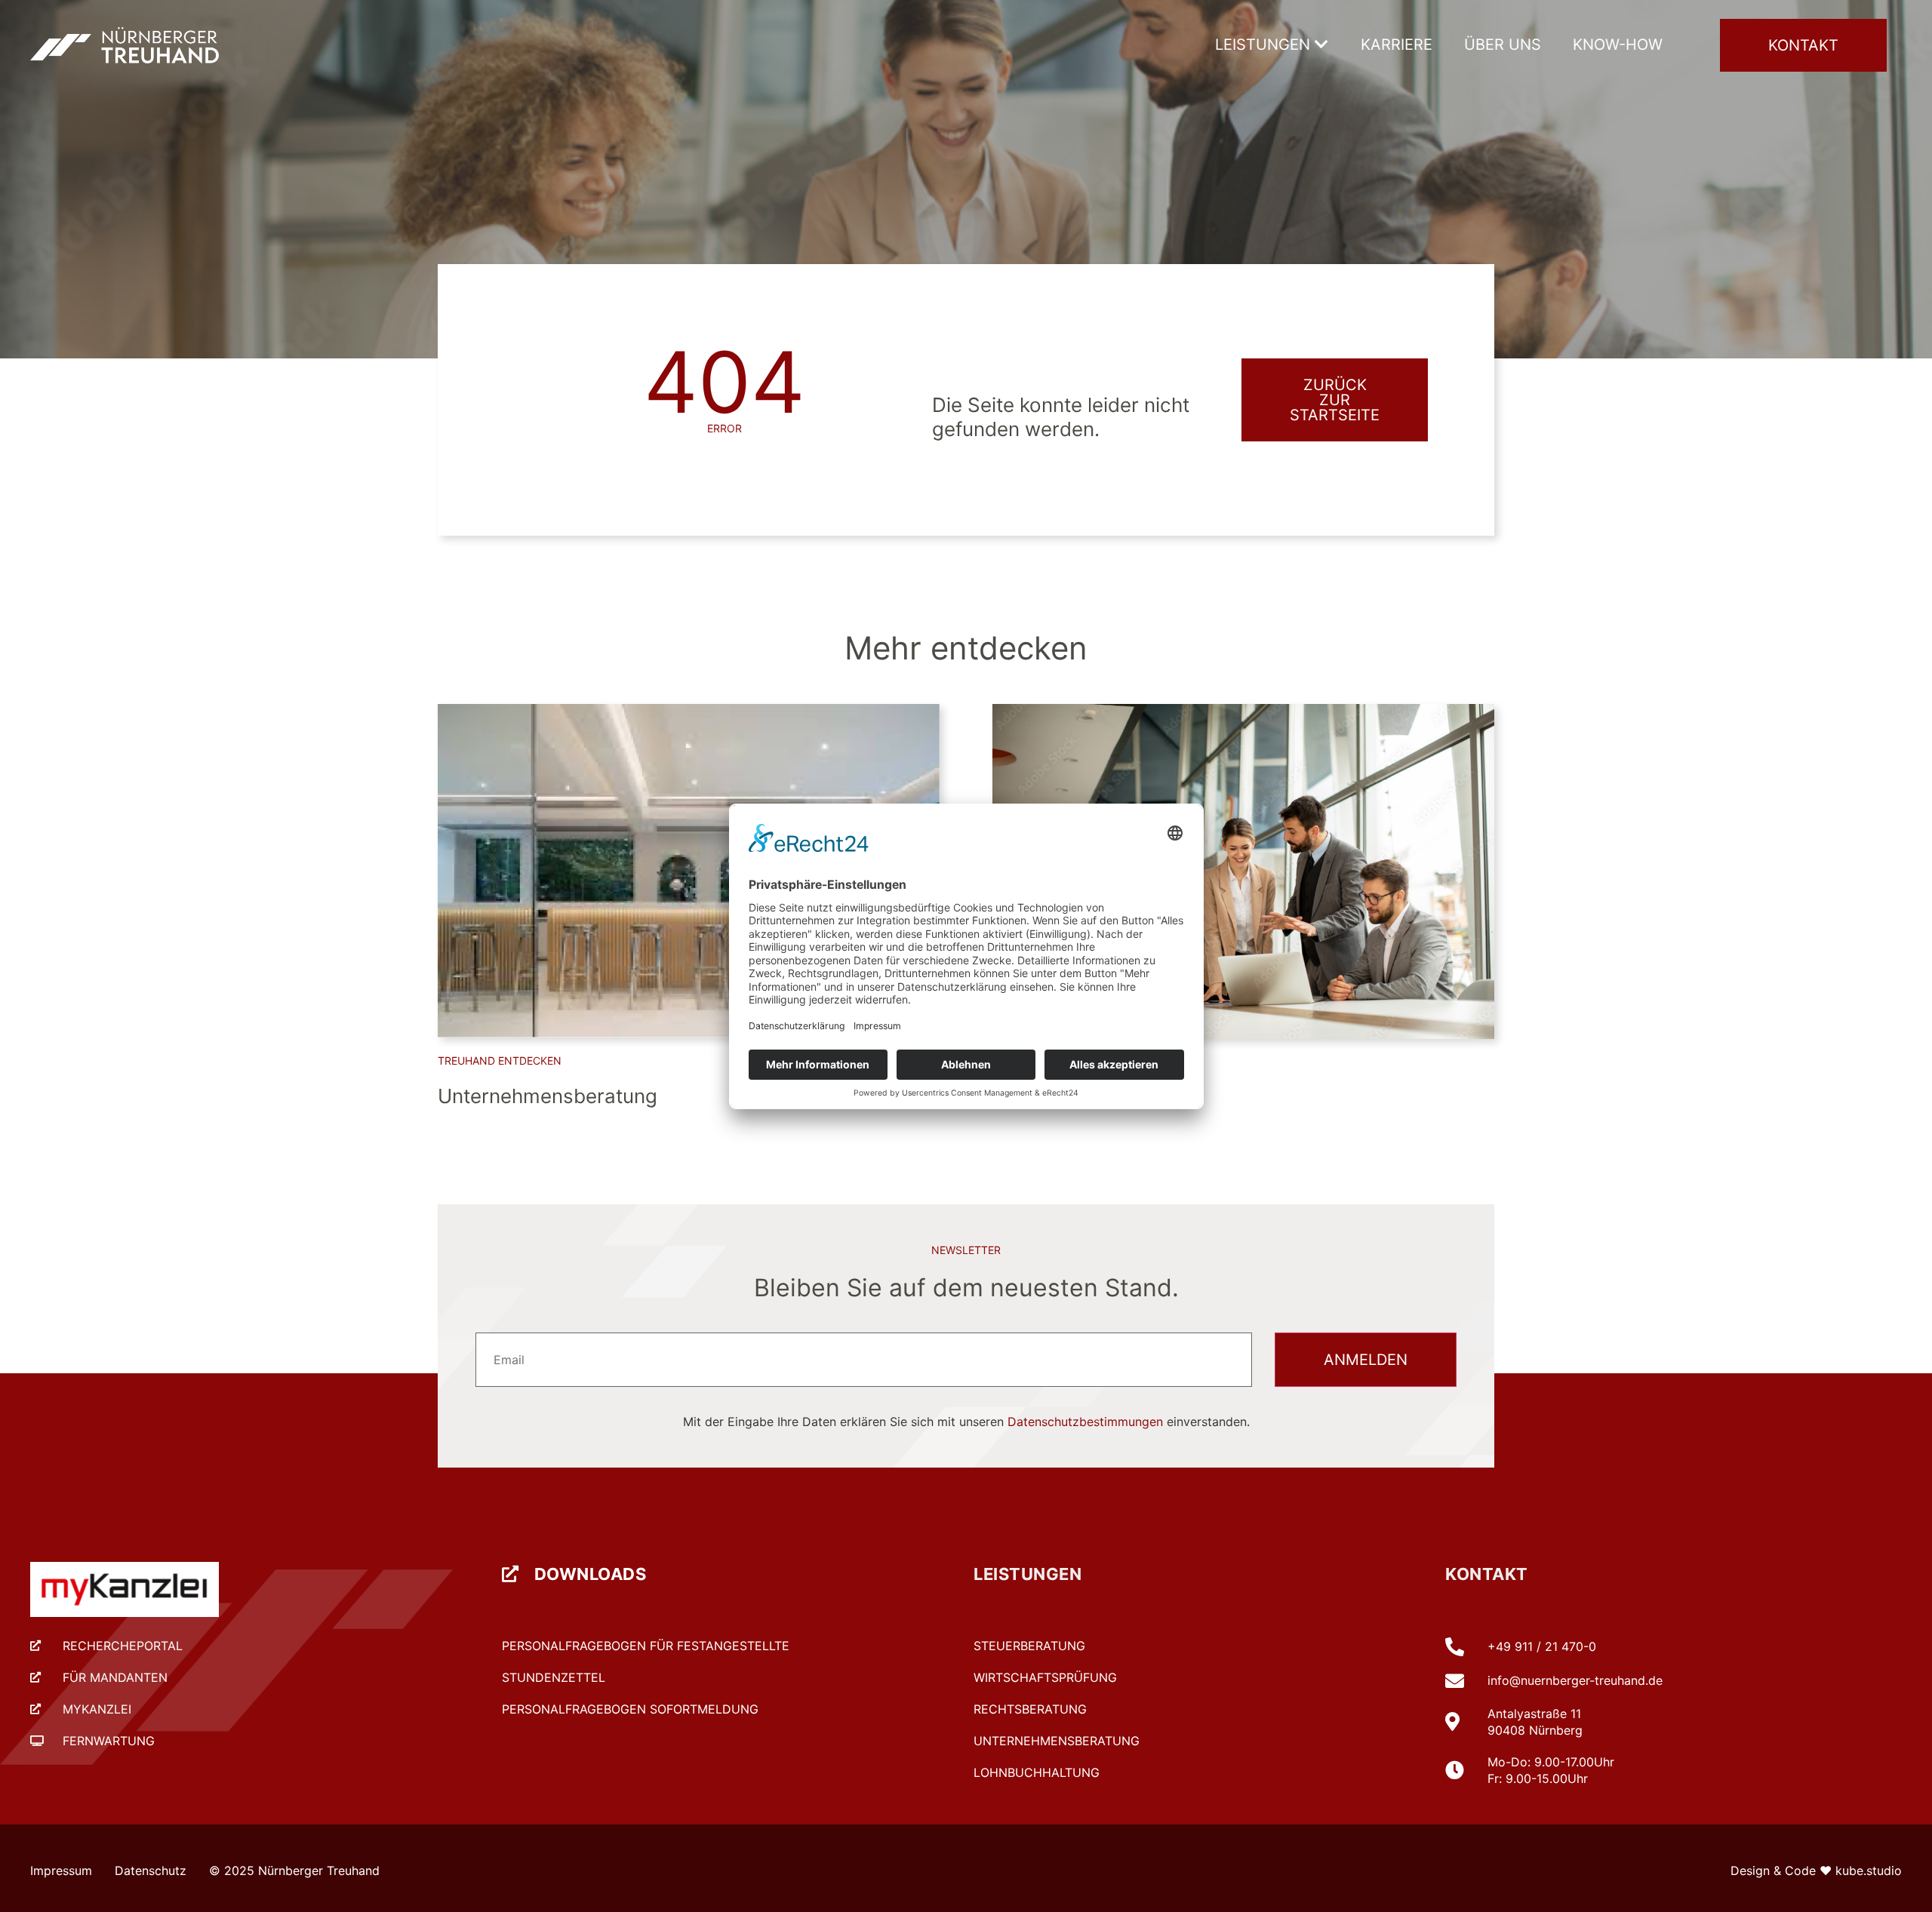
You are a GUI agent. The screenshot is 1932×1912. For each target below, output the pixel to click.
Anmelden (1366, 1360)
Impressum (61, 1871)
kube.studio (1869, 1871)
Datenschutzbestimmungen (1085, 1422)
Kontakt (1487, 1574)
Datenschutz (151, 1871)
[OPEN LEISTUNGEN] (1321, 45)
